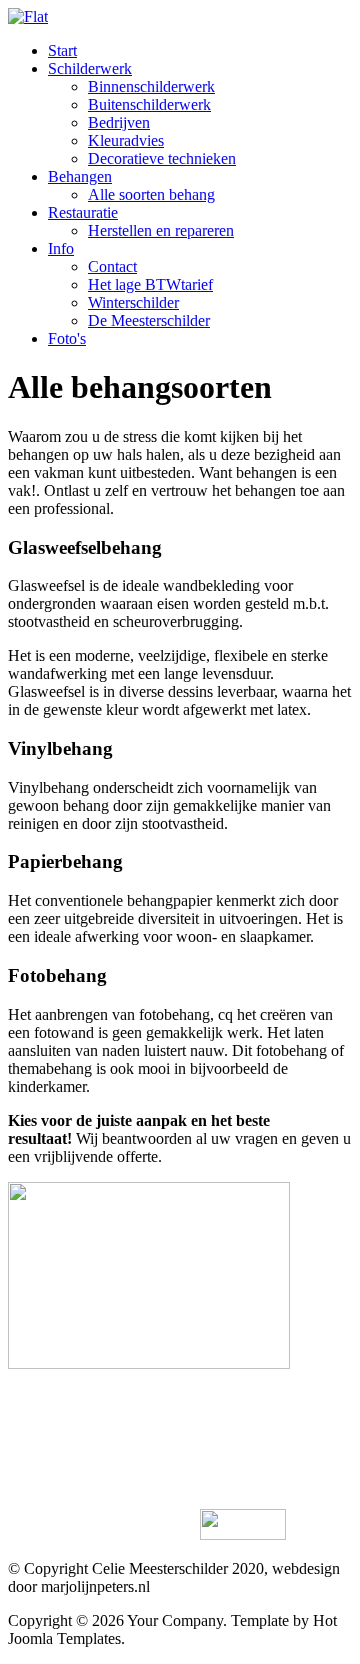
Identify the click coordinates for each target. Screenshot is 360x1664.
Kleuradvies (126, 140)
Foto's (67, 338)
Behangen (80, 176)
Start (62, 50)
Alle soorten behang (151, 194)
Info (61, 248)
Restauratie (83, 212)
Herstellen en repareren (161, 230)
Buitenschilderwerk (149, 104)
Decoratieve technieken (162, 158)
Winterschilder (133, 302)
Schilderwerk (90, 68)
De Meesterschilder (149, 320)
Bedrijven (119, 122)
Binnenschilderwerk (151, 86)
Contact (112, 266)
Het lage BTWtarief (150, 284)
